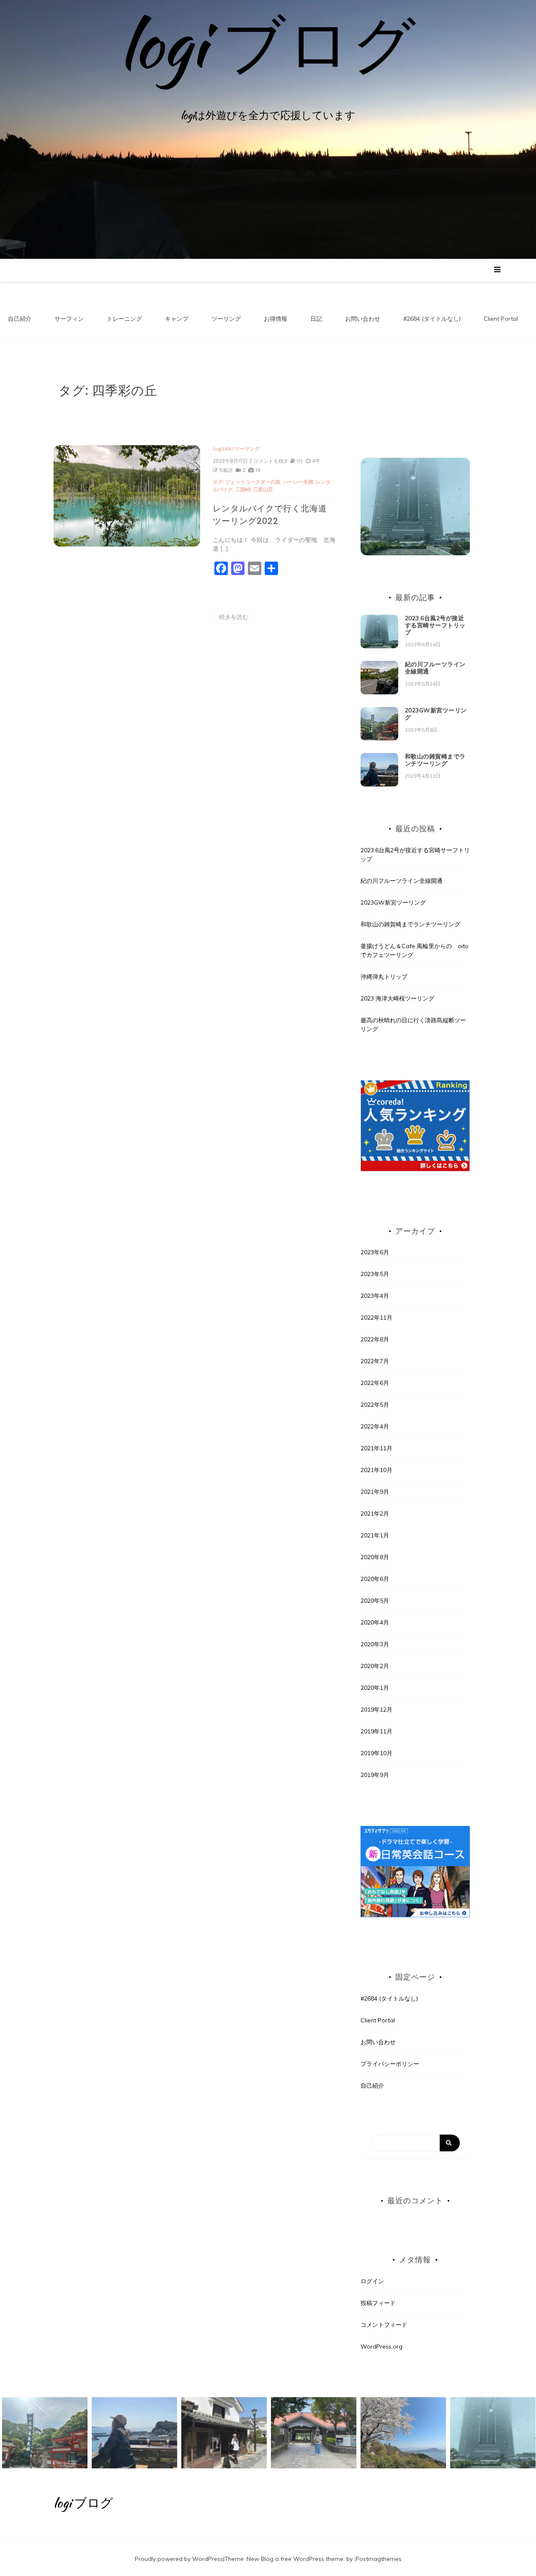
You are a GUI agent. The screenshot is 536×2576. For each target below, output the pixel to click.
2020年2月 (375, 1666)
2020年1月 (375, 1688)
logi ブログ (268, 44)
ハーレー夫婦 (298, 482)
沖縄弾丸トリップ (384, 977)
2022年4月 (375, 1426)
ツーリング (226, 319)
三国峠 (243, 489)
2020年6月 (375, 1579)
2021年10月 (376, 1470)
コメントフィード (384, 2325)
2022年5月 (375, 1405)
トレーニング (124, 319)
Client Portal (501, 319)
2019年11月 (376, 1731)
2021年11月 (376, 1448)
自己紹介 (20, 319)
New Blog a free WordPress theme (295, 2559)
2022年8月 (375, 1339)
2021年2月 (375, 1514)
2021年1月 (375, 1535)
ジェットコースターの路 (253, 482)
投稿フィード (378, 2303)
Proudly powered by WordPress (179, 2559)
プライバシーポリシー (390, 2064)
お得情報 (276, 319)
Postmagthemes (379, 2559)
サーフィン (69, 319)
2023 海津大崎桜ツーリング (397, 998)
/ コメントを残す (269, 461)
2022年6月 (375, 1383)
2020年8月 (375, 1557)
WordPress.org (381, 2347)
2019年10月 (376, 1753)
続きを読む (234, 617)
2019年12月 (376, 1710)
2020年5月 (375, 1601)
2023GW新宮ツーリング (436, 714)
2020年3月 (375, 1644)
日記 (316, 319)
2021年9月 (375, 1492)
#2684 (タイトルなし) (432, 319)
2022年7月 (375, 1361)
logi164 (222, 449)
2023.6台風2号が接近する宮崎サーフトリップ (435, 625)
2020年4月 (375, 1622)
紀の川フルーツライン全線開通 (435, 668)
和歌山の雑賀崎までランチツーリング (435, 760)
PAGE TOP (516, 2491)
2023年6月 (375, 1252)
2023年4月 (375, 1296)
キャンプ (177, 319)
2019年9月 (375, 1775)
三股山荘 (263, 489)
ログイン (372, 2281)
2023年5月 (375, 1274)
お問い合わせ (363, 319)
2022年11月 (376, 1318)
